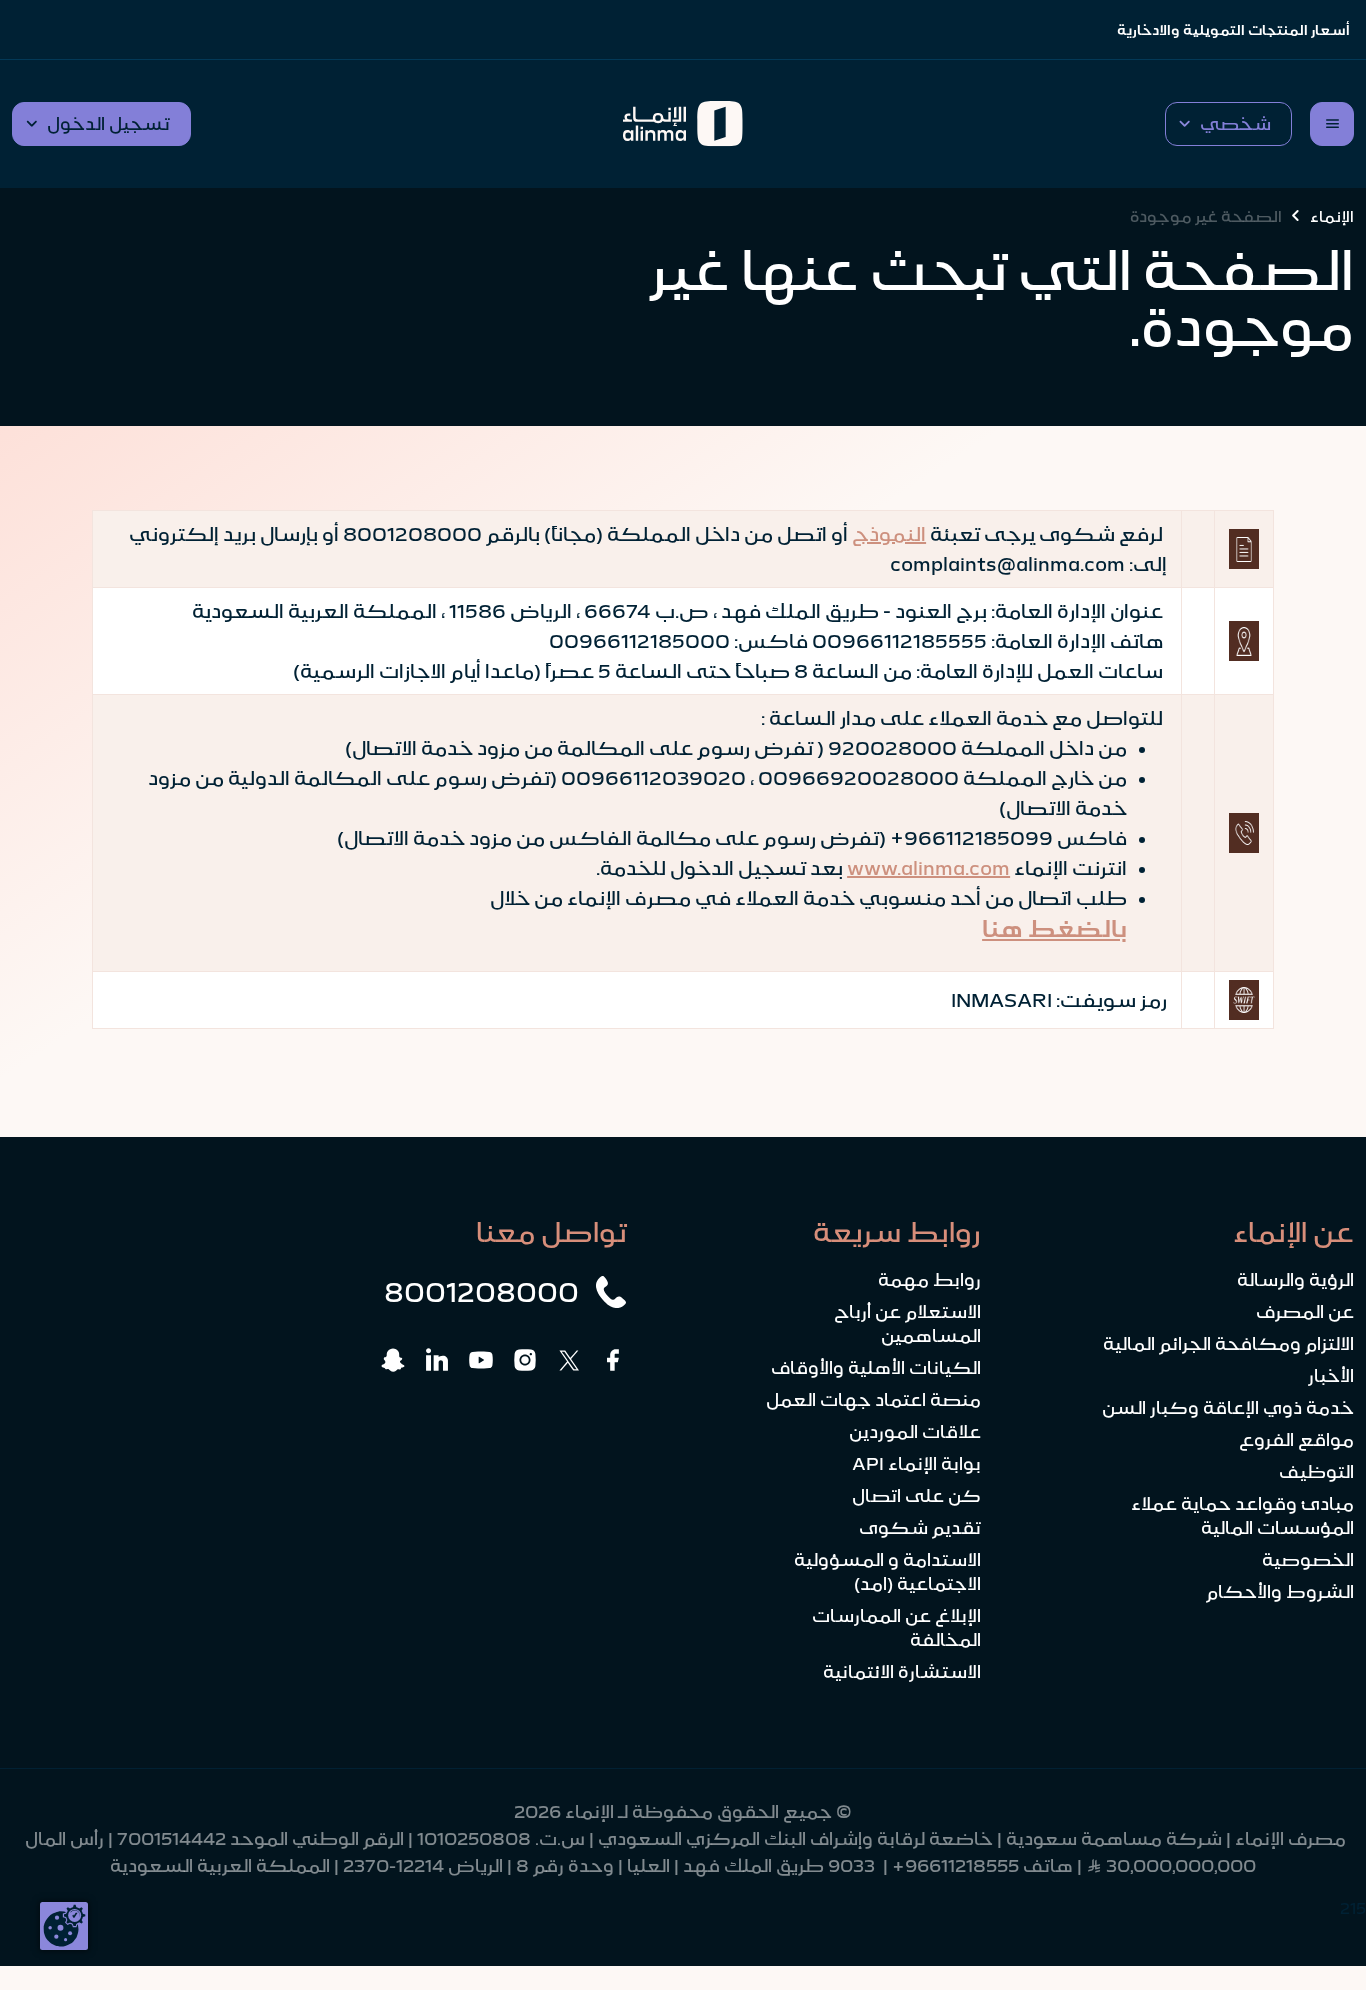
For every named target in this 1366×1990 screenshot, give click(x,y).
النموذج (889, 534)
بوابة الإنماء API (916, 1464)
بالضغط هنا (1054, 929)
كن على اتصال (916, 1496)
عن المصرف (1305, 1312)
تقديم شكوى (920, 1528)
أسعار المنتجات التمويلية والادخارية (1233, 30)
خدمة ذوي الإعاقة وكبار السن (1228, 1408)
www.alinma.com (928, 868)
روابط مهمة (929, 1280)
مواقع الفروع (1296, 1440)
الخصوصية (1308, 1560)
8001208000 (481, 1292)
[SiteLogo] (683, 124)
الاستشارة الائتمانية (902, 1672)
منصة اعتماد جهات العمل (873, 1400)
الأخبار (1331, 1376)
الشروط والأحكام (1280, 1592)
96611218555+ (955, 1866)
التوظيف (1316, 1472)
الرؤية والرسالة (1295, 1280)
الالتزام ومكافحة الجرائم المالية (1228, 1344)
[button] (1228, 124)
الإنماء (1332, 216)
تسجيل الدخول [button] (108, 124)
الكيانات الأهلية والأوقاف (876, 1368)
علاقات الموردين (915, 1432)
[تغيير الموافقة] (64, 1926)
